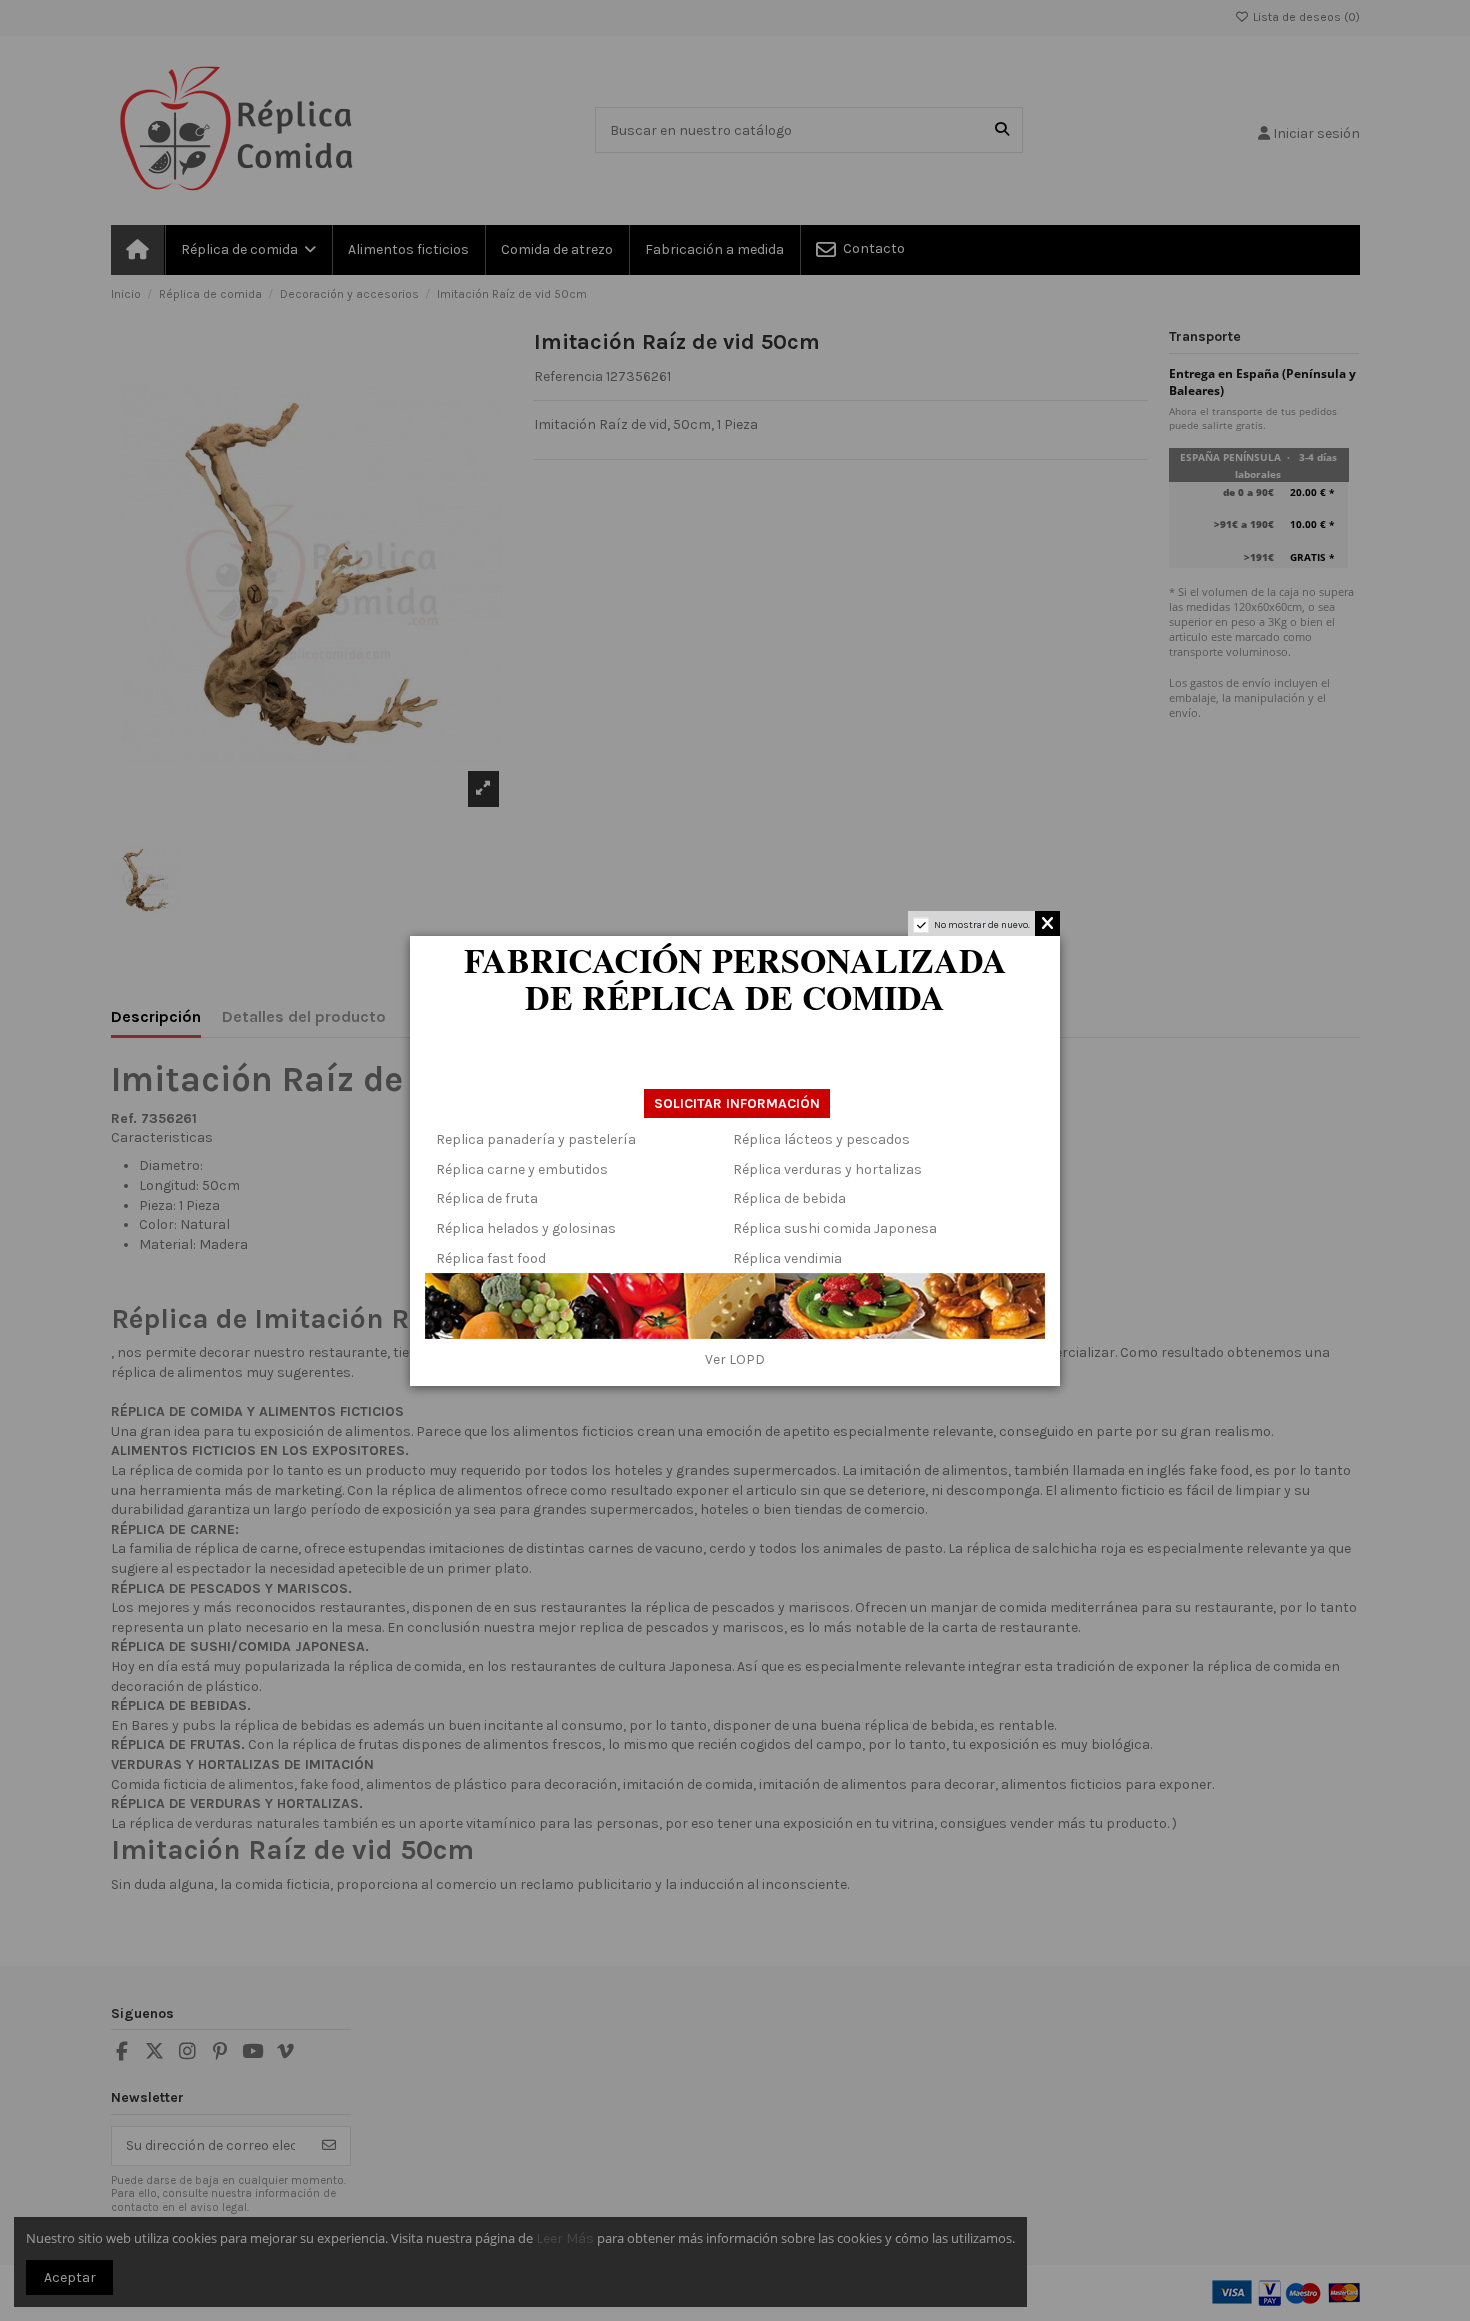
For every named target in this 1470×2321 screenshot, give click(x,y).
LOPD (747, 1359)
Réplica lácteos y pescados (821, 1139)
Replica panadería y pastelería (536, 1139)
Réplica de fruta (487, 1198)
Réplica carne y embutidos (522, 1169)
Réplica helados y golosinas (526, 1228)
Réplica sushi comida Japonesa (835, 1228)
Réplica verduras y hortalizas (827, 1169)
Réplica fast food (491, 1258)
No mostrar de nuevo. (982, 925)
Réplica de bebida (789, 1198)
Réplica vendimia (787, 1258)
